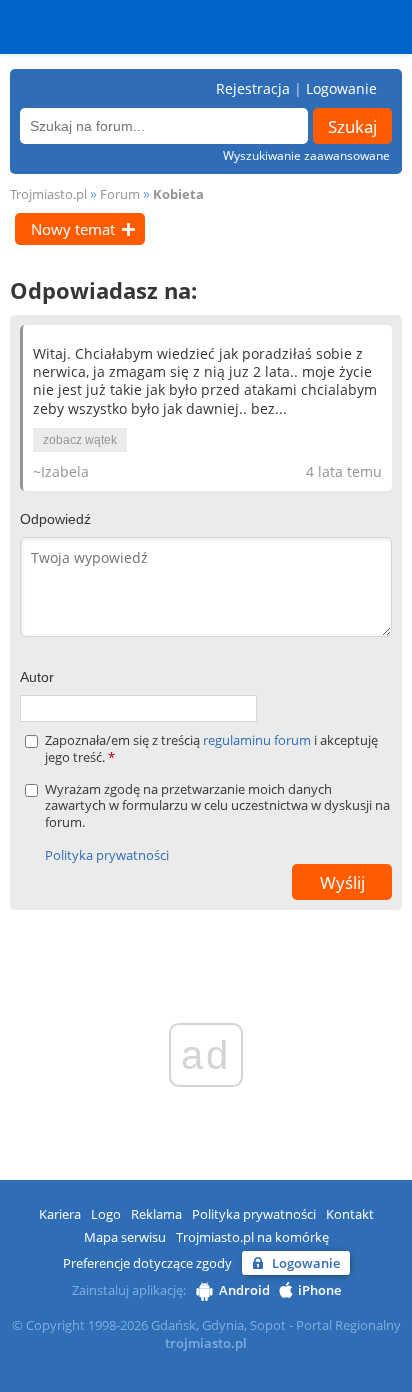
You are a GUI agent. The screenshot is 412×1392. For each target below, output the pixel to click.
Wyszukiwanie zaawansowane (306, 155)
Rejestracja (253, 88)
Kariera (60, 1214)
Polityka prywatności (107, 855)
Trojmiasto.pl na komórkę (252, 1237)
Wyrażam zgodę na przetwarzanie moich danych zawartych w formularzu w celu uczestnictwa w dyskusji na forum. (217, 806)
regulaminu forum (258, 740)
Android (244, 1290)
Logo (106, 1214)
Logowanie (341, 88)
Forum (120, 194)
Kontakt (350, 1214)
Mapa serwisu (125, 1237)
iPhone (319, 1290)
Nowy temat (73, 229)
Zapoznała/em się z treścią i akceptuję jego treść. (211, 749)
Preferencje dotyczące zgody (147, 1263)
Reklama (156, 1214)
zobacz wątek (80, 440)
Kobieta (178, 194)
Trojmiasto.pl (48, 194)
